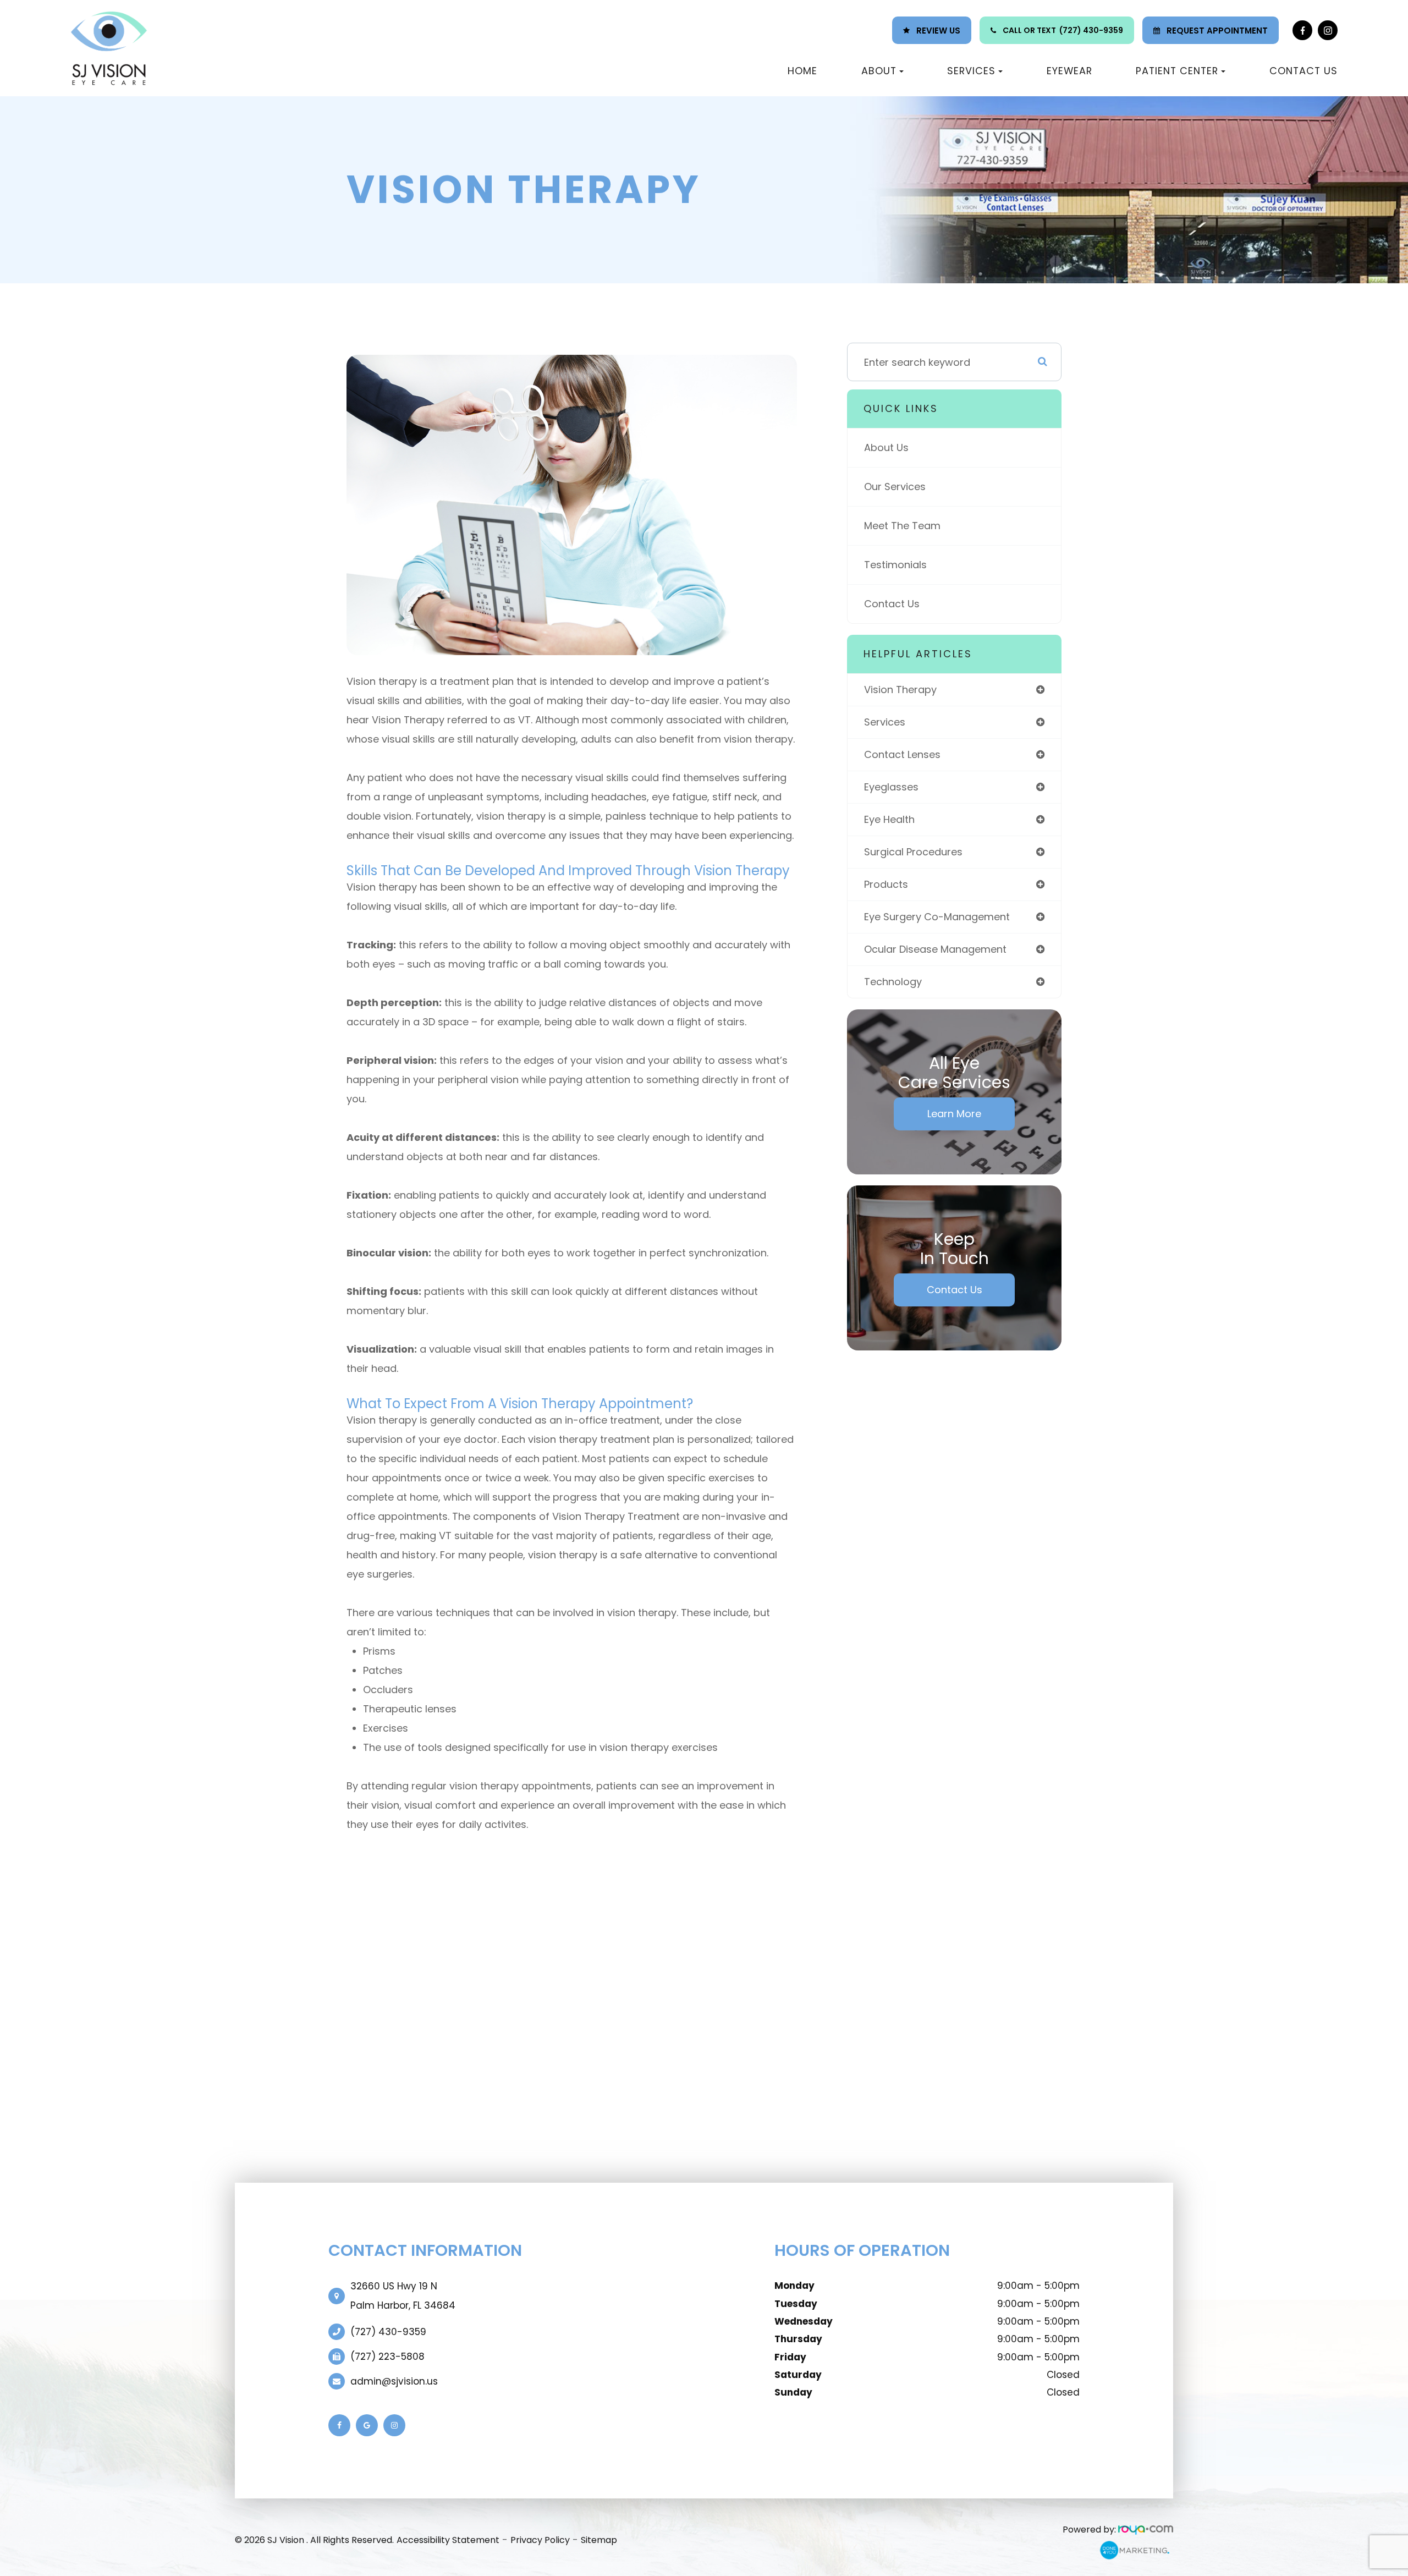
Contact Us (1303, 71)
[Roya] (1146, 2530)
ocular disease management (935, 949)
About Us (886, 447)
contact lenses (902, 754)
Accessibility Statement (448, 2540)
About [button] (879, 71)
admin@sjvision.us (394, 2381)
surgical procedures (913, 852)
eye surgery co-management (937, 917)
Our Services (895, 487)
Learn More (954, 1114)
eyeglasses (891, 787)
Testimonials (895, 565)
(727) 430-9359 (1091, 30)
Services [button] (971, 71)
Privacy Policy (540, 2540)
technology (893, 982)
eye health (889, 819)
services (885, 722)
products (886, 884)
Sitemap (599, 2540)
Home (802, 71)
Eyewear (1069, 71)
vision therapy (900, 690)
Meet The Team (902, 526)
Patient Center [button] (1177, 71)
